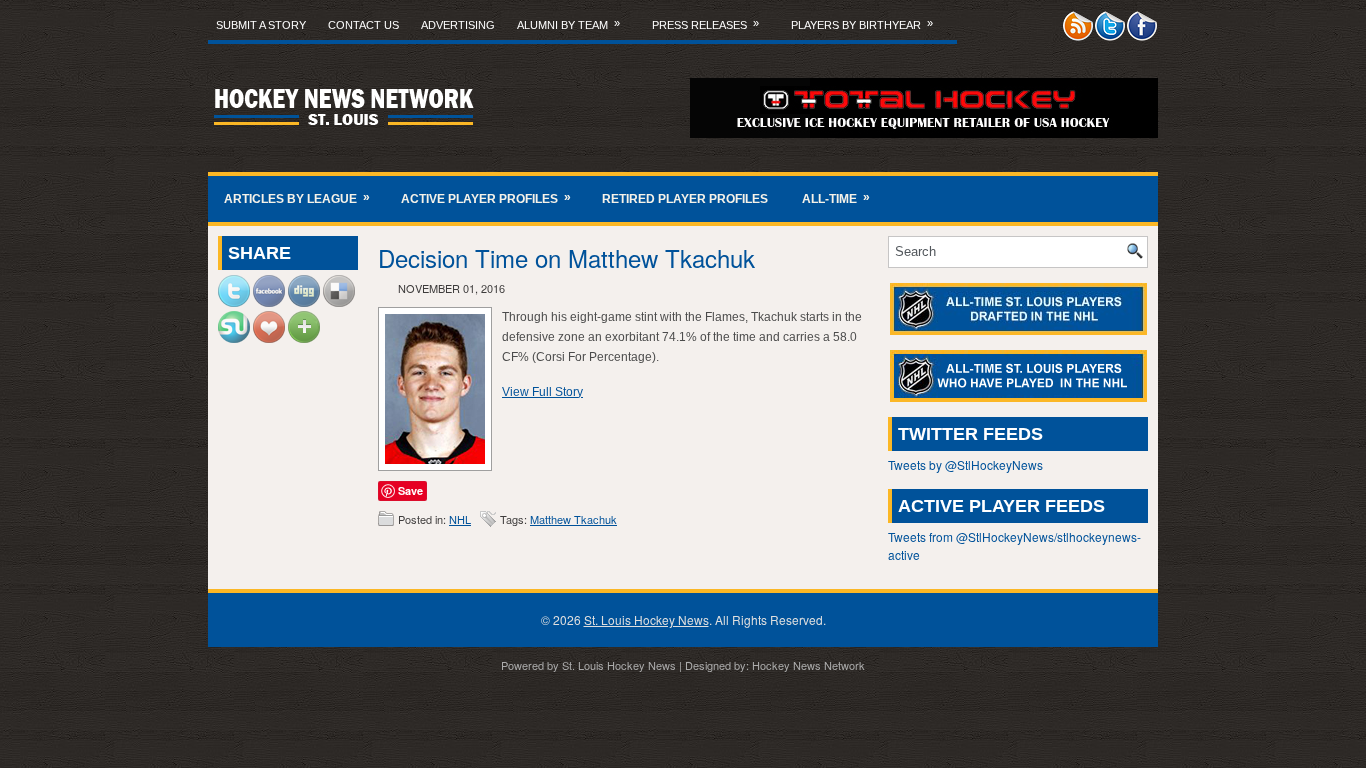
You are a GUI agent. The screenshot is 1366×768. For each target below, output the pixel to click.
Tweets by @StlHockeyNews (965, 464)
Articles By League (297, 198)
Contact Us (363, 25)
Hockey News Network (808, 665)
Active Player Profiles (486, 198)
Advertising (458, 25)
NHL (460, 519)
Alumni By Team (568, 24)
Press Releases (705, 24)
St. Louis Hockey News (646, 619)
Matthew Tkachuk (573, 519)
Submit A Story (261, 25)
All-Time (836, 198)
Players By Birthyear (862, 24)
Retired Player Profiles (685, 199)
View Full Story (542, 392)
